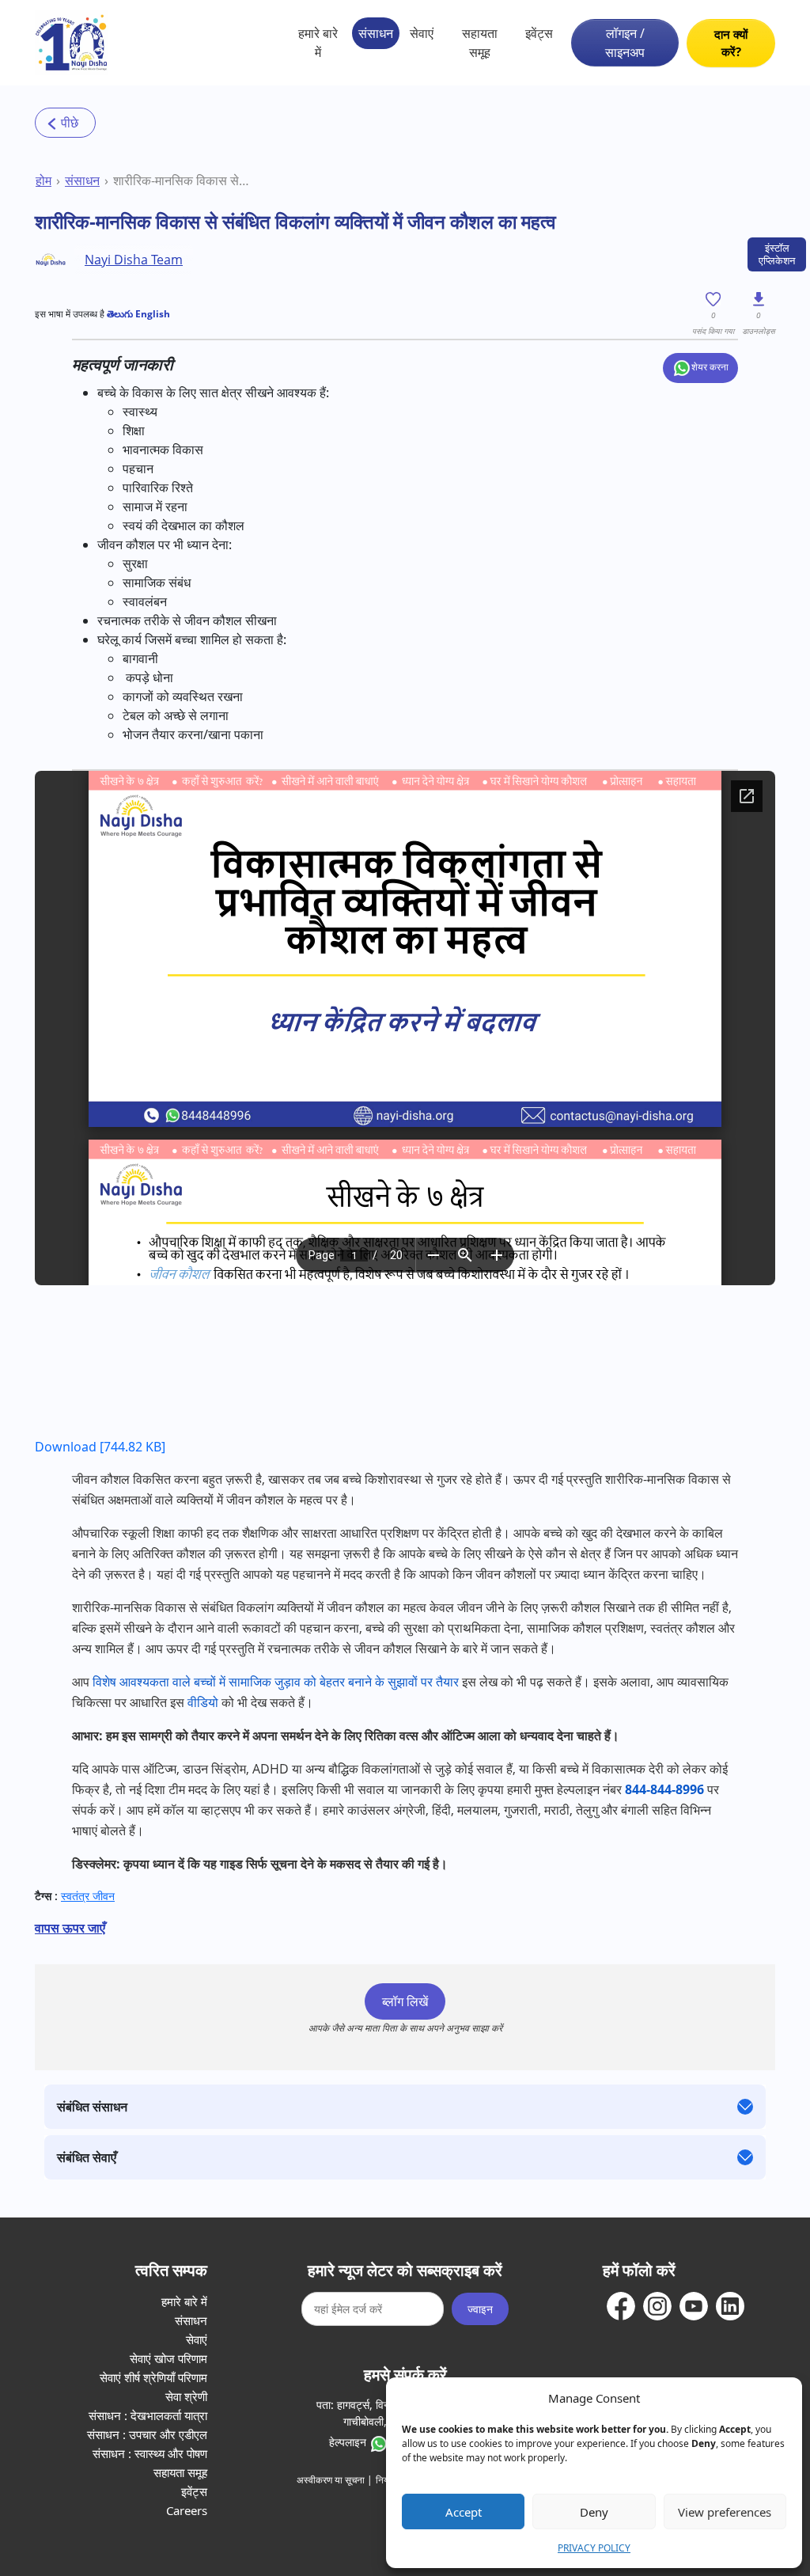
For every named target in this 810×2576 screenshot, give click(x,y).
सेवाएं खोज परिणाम (168, 2358)
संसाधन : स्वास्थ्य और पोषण (150, 2453)
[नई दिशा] (72, 43)
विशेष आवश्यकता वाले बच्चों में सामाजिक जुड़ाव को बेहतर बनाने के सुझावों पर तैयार (276, 1682)
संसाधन (376, 33)
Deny (594, 2512)
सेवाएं (422, 33)
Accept (464, 2512)
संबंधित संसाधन (92, 2107)
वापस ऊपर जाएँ (70, 1928)
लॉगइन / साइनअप (625, 43)
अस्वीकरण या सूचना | (335, 2480)
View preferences (725, 2512)
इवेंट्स (539, 33)
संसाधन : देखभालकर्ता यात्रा (148, 2415)
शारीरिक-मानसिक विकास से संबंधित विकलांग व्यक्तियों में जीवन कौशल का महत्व (182, 180)
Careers (187, 2510)
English (151, 314)
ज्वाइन (480, 2309)
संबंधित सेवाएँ (87, 2157)
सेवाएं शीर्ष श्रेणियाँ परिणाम (153, 2377)
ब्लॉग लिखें (405, 2001)
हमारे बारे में (318, 43)
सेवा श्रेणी (186, 2396)
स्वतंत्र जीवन (88, 1896)
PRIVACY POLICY (594, 2548)
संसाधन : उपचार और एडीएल (147, 2434)
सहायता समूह (480, 43)
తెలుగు (120, 314)
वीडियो (203, 1702)
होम (44, 180)
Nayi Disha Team (134, 260)
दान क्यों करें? (731, 43)
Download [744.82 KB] (100, 1447)
